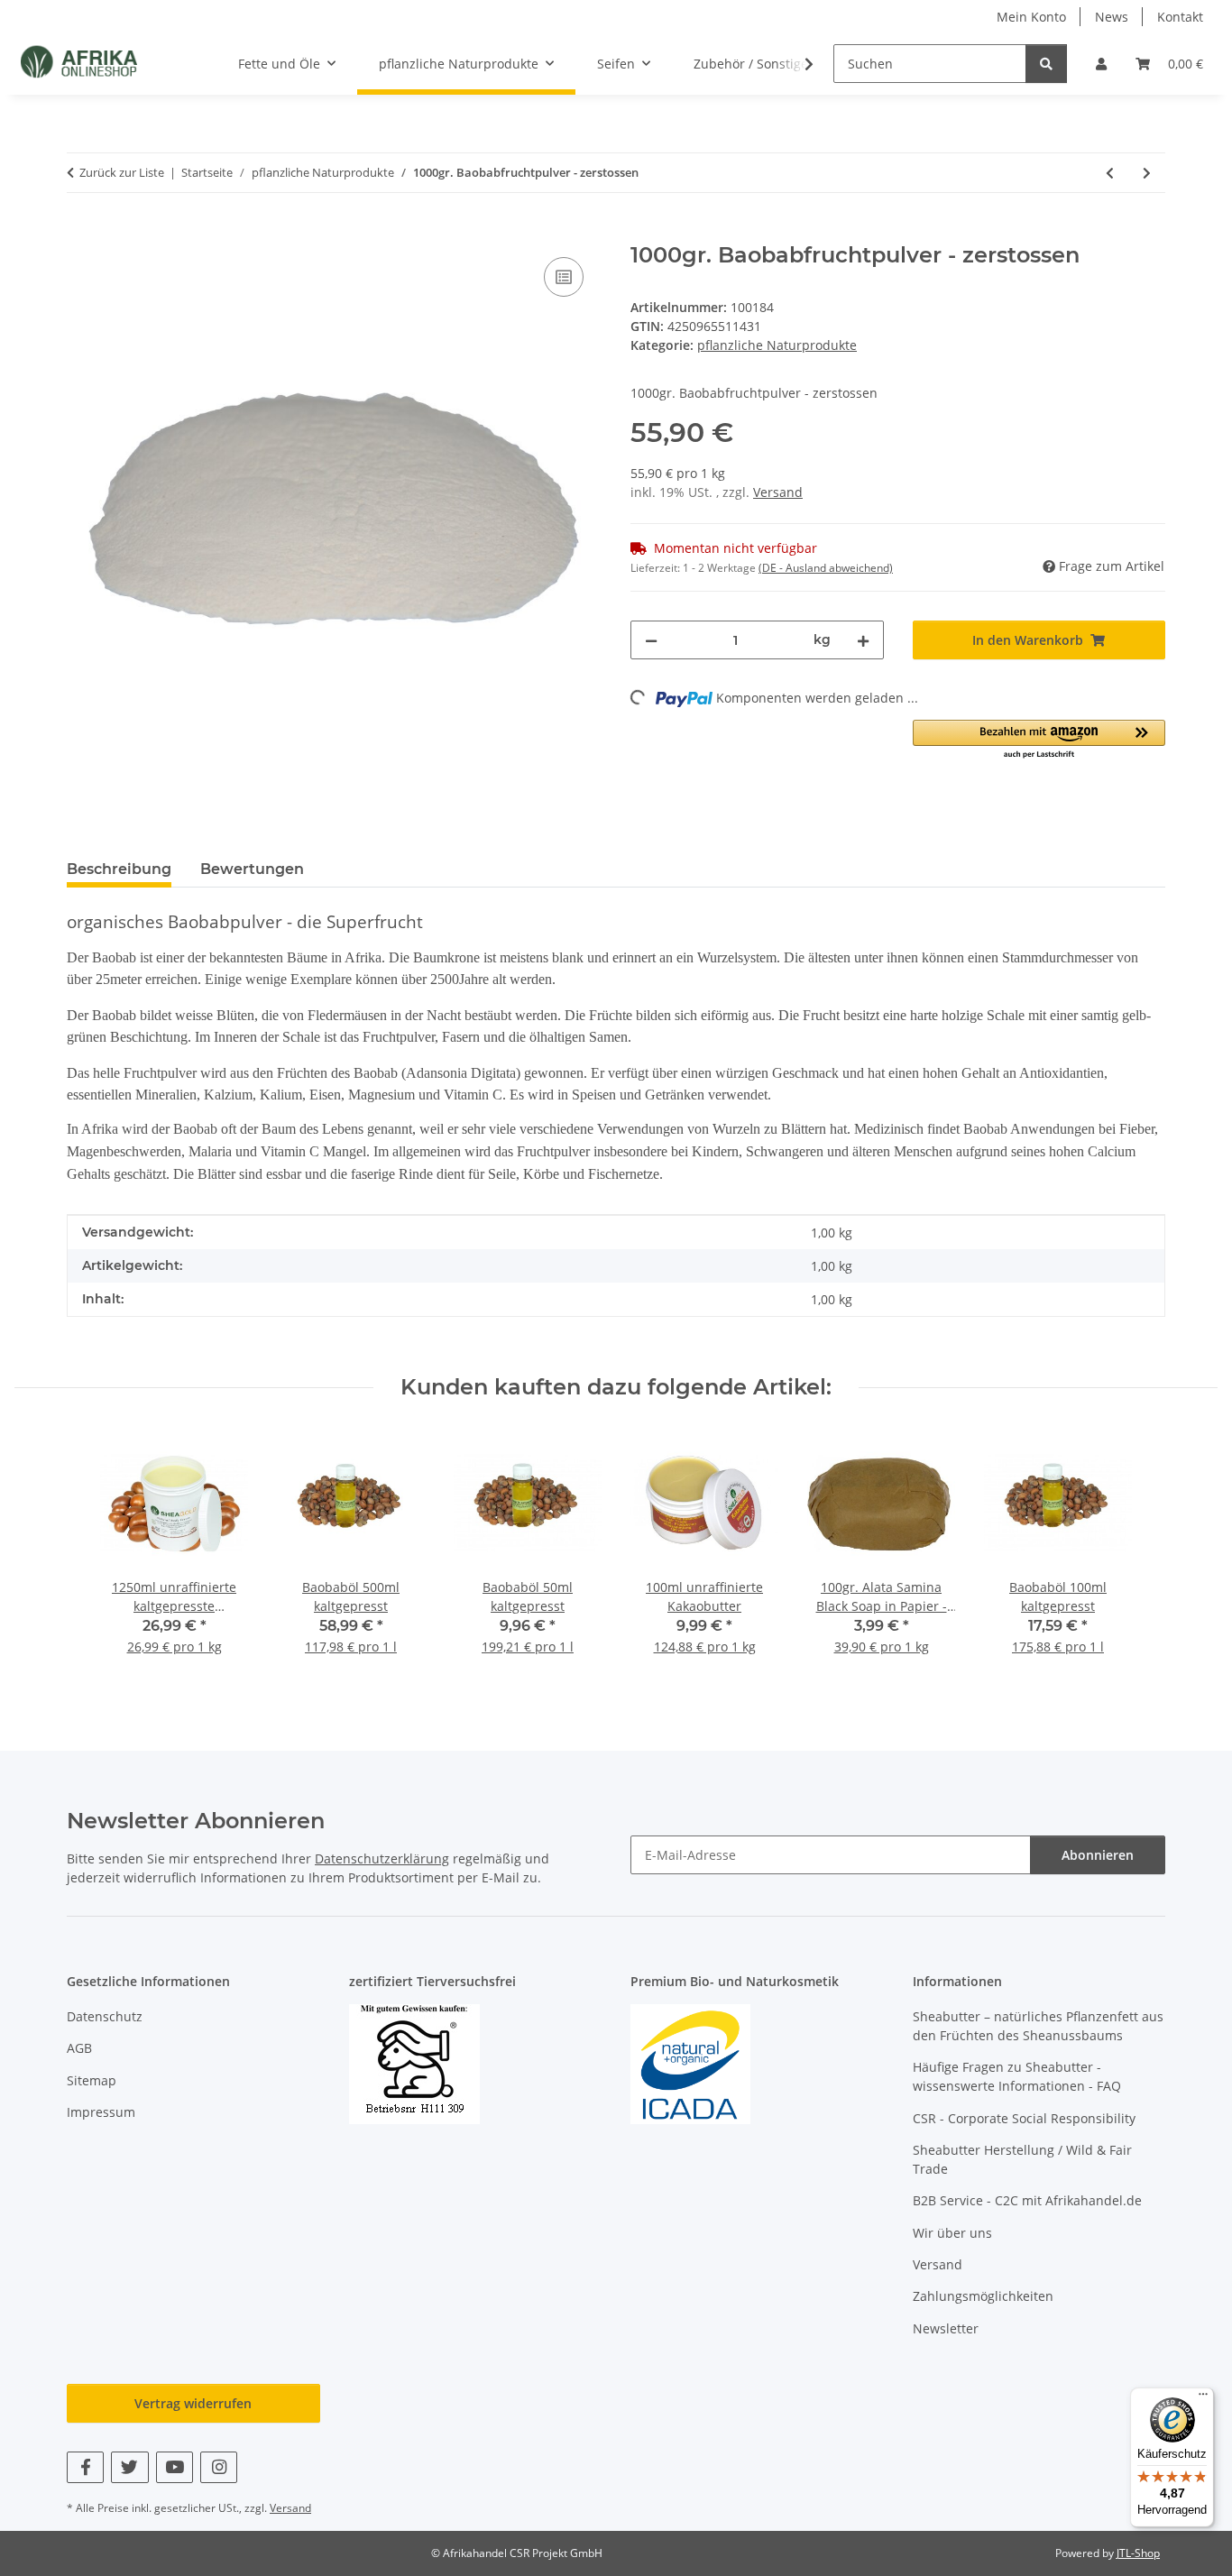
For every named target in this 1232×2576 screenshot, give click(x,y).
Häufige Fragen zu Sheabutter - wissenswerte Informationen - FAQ (1017, 2076)
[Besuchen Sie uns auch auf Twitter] (129, 2467)
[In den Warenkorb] (81, 233)
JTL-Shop (1138, 2553)
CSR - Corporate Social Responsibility (1024, 2118)
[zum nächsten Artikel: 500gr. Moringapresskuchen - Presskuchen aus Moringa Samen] (1147, 173)
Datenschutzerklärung (382, 1858)
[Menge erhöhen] (863, 640)
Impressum (101, 2112)
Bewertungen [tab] (252, 869)
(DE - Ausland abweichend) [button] (826, 568)
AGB (79, 2048)
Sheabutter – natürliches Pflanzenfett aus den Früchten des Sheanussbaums (1038, 2026)
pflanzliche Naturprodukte (777, 345)
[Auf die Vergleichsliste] (564, 277)
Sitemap (92, 2080)
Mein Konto (1031, 17)
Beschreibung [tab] (119, 869)
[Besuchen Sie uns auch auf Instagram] (219, 2467)
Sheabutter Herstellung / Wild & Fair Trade (1022, 2159)
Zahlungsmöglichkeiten (983, 2296)
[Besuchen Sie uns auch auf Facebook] (85, 2467)
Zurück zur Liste (122, 172)
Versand (778, 492)
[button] (1101, 64)
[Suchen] (1046, 64)
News (1112, 17)
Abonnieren (1098, 1855)
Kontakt (1180, 17)
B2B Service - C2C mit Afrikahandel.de (1027, 2200)
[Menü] (1203, 2398)
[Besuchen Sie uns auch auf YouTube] (175, 2467)
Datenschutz (105, 2016)
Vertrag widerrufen (193, 2403)
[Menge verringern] (651, 640)
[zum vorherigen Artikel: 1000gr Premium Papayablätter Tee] (1110, 173)
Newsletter (946, 2328)
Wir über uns (952, 2233)
